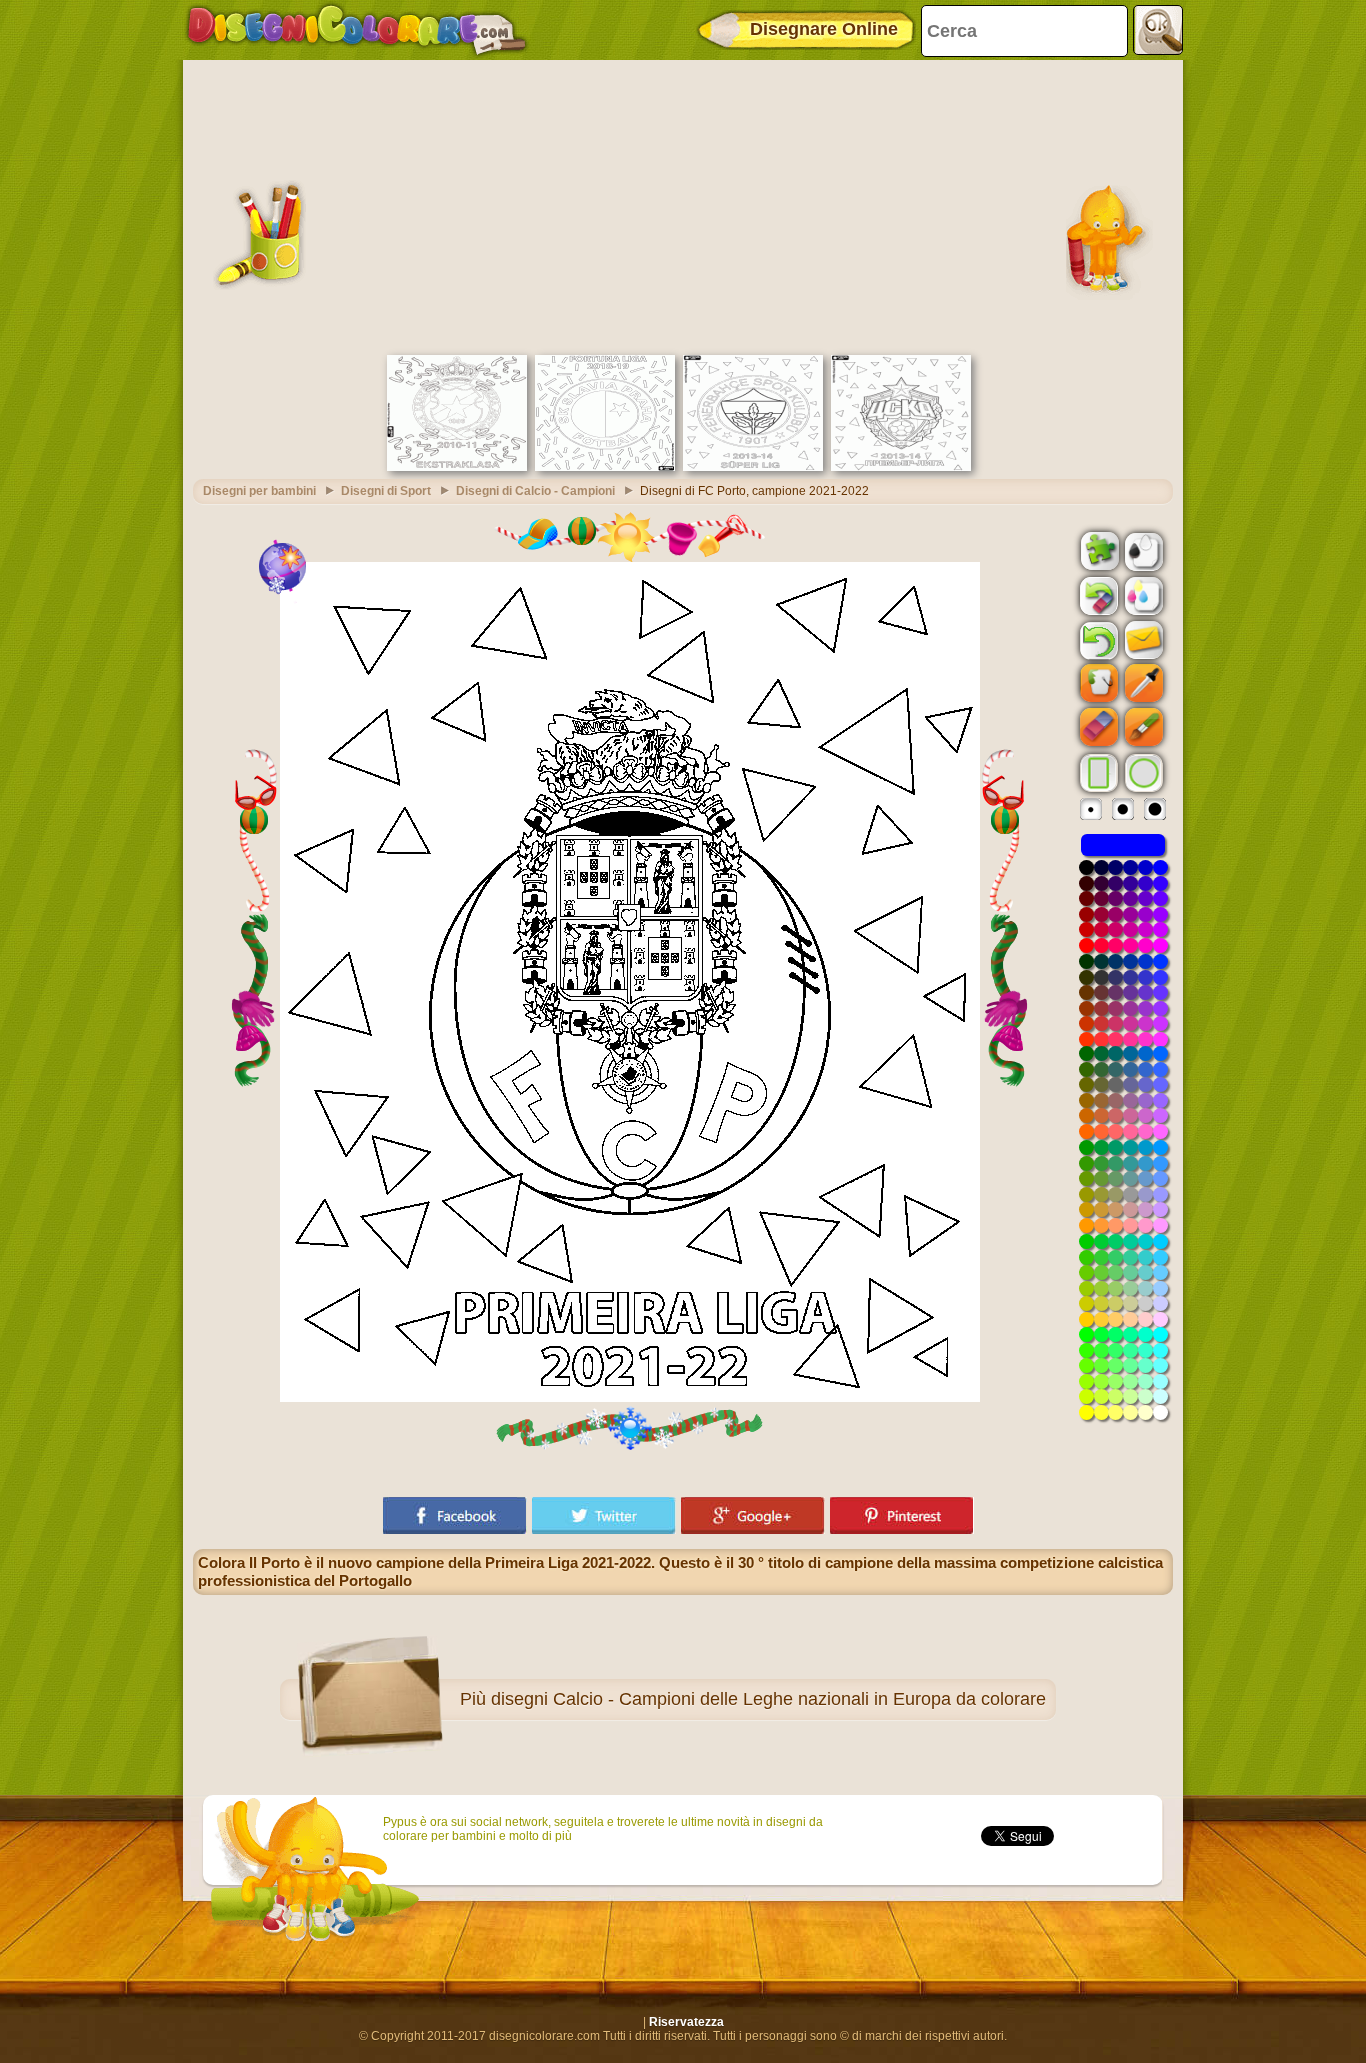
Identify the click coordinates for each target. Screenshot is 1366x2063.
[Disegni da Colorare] (356, 30)
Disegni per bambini (259, 491)
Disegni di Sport (386, 491)
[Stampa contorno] (1142, 550)
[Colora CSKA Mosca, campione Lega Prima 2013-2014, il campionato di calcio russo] (901, 467)
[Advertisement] (683, 205)
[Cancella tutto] (1097, 596)
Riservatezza (686, 2022)
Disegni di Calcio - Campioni (535, 491)
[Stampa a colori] (1142, 595)
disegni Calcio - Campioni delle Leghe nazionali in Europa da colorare (768, 1699)
